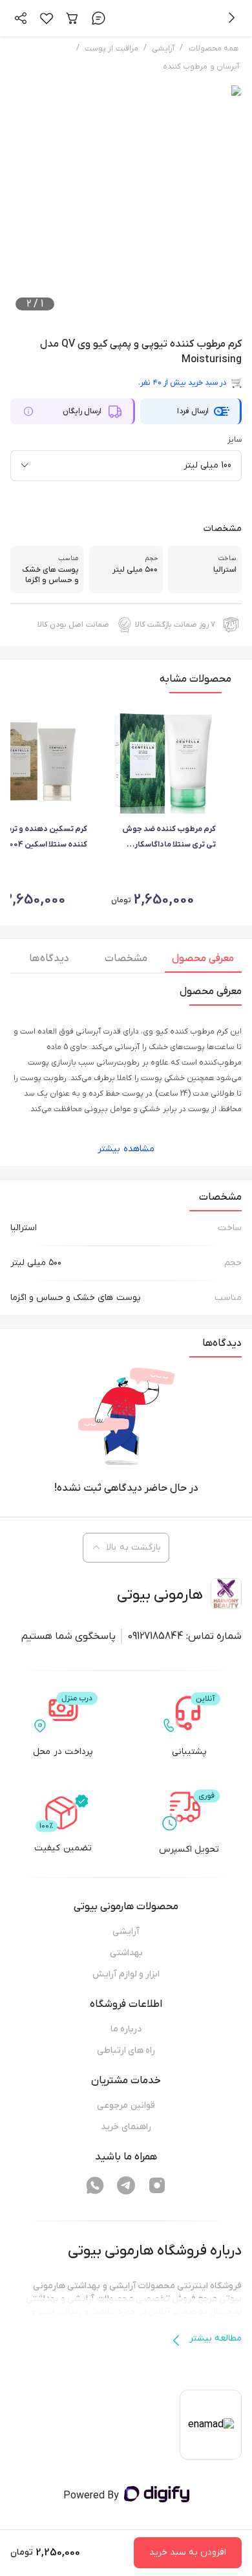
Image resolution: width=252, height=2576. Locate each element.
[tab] (203, 962)
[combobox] (126, 466)
